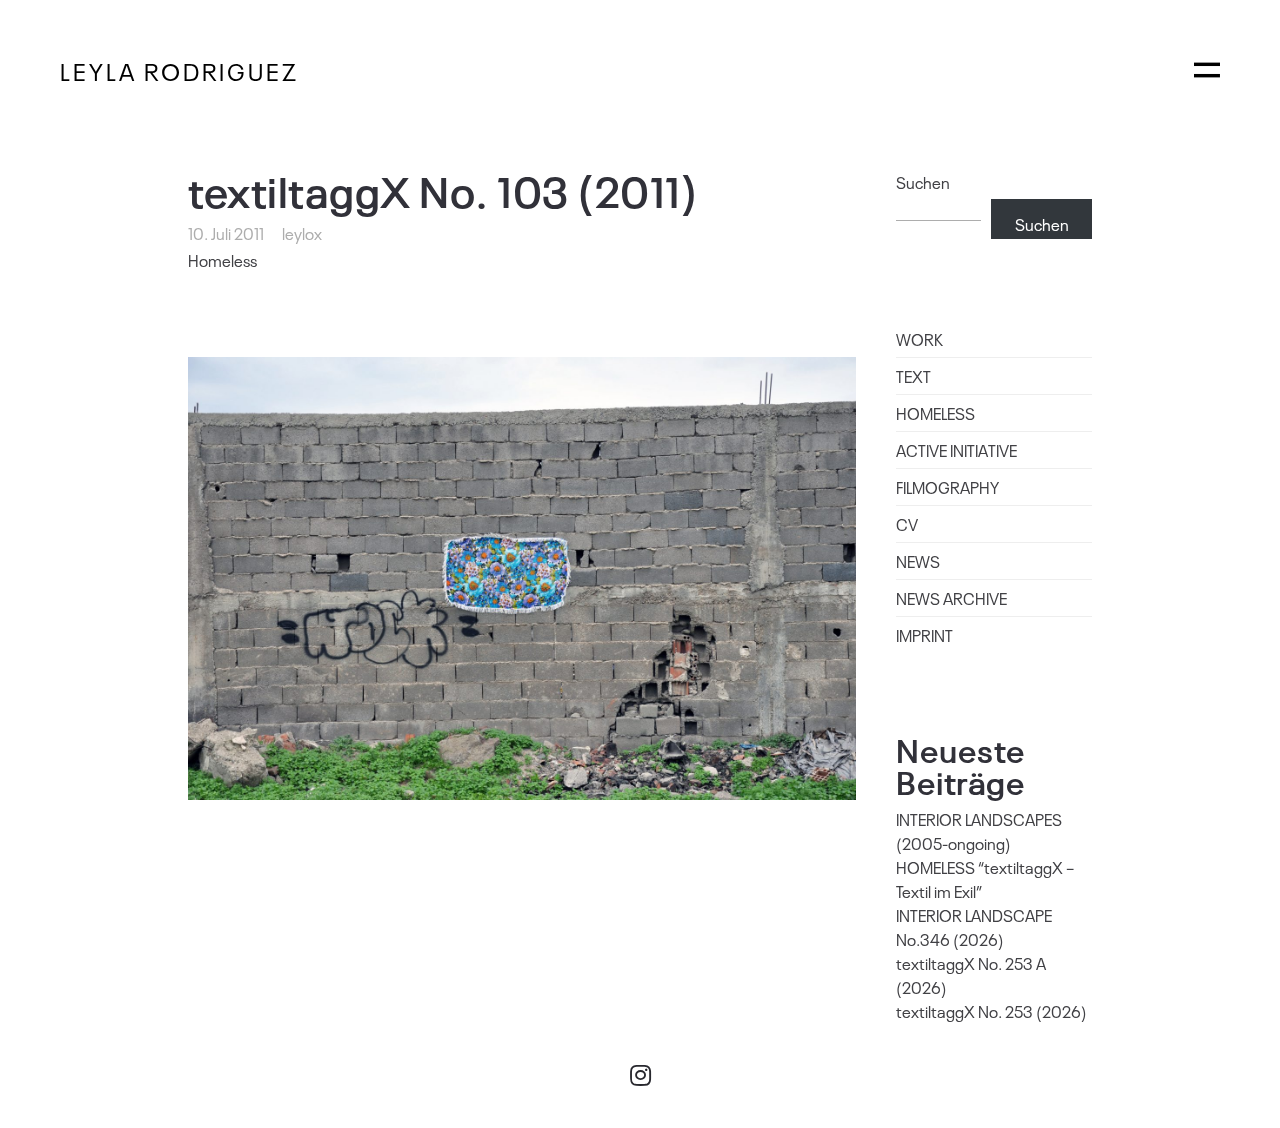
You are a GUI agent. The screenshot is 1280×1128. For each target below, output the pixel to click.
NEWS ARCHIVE (951, 598)
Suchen (923, 182)
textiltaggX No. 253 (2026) (991, 1011)
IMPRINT (924, 635)
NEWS (918, 561)
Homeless (222, 260)
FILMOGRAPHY (947, 487)
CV (907, 524)
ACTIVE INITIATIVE (956, 450)
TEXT (913, 376)
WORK (919, 339)
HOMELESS (935, 413)
